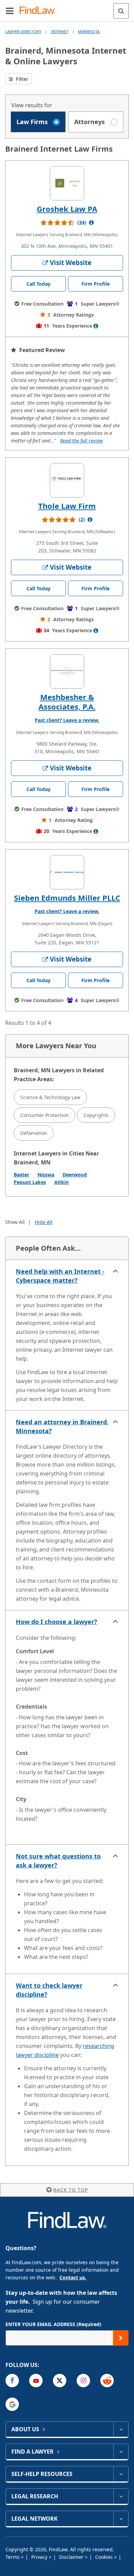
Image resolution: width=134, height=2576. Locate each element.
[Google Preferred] (12, 2404)
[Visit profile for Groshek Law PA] (67, 183)
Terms (13, 2557)
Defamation (34, 1133)
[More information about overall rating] (91, 222)
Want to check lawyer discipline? (49, 1990)
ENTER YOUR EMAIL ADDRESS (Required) (53, 2324)
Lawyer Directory (23, 31)
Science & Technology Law (50, 1097)
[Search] (121, 11)
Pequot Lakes (30, 1182)
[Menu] (10, 11)
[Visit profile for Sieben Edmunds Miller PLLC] (67, 872)
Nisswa (46, 1175)
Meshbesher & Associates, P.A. (67, 702)
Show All (15, 1222)
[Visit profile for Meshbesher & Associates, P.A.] (67, 671)
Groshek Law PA (67, 209)
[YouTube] (36, 2381)
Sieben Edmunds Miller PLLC (67, 898)
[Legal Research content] (121, 2496)
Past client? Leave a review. (67, 720)
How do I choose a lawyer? (57, 1622)
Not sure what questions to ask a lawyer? (58, 1861)
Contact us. (73, 2277)
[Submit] (121, 2338)
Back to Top (71, 2190)
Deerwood (75, 1175)
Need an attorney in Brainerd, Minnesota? (62, 1426)
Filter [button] (21, 79)
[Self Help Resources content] (121, 2474)
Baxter (21, 1175)
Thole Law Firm (67, 506)
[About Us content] (121, 2429)
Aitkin (62, 1182)
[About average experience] (96, 326)
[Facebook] (12, 2381)
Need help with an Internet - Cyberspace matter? (60, 1276)
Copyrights (96, 1115)
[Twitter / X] (60, 2381)
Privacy (40, 2557)
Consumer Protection (44, 1115)
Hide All (44, 1222)
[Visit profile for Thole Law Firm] (67, 480)
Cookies (105, 2557)
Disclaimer (72, 2557)
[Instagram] (83, 2381)
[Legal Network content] (121, 2519)
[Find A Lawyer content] (121, 2452)
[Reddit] (107, 2381)
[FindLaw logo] (40, 11)
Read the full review (81, 441)
